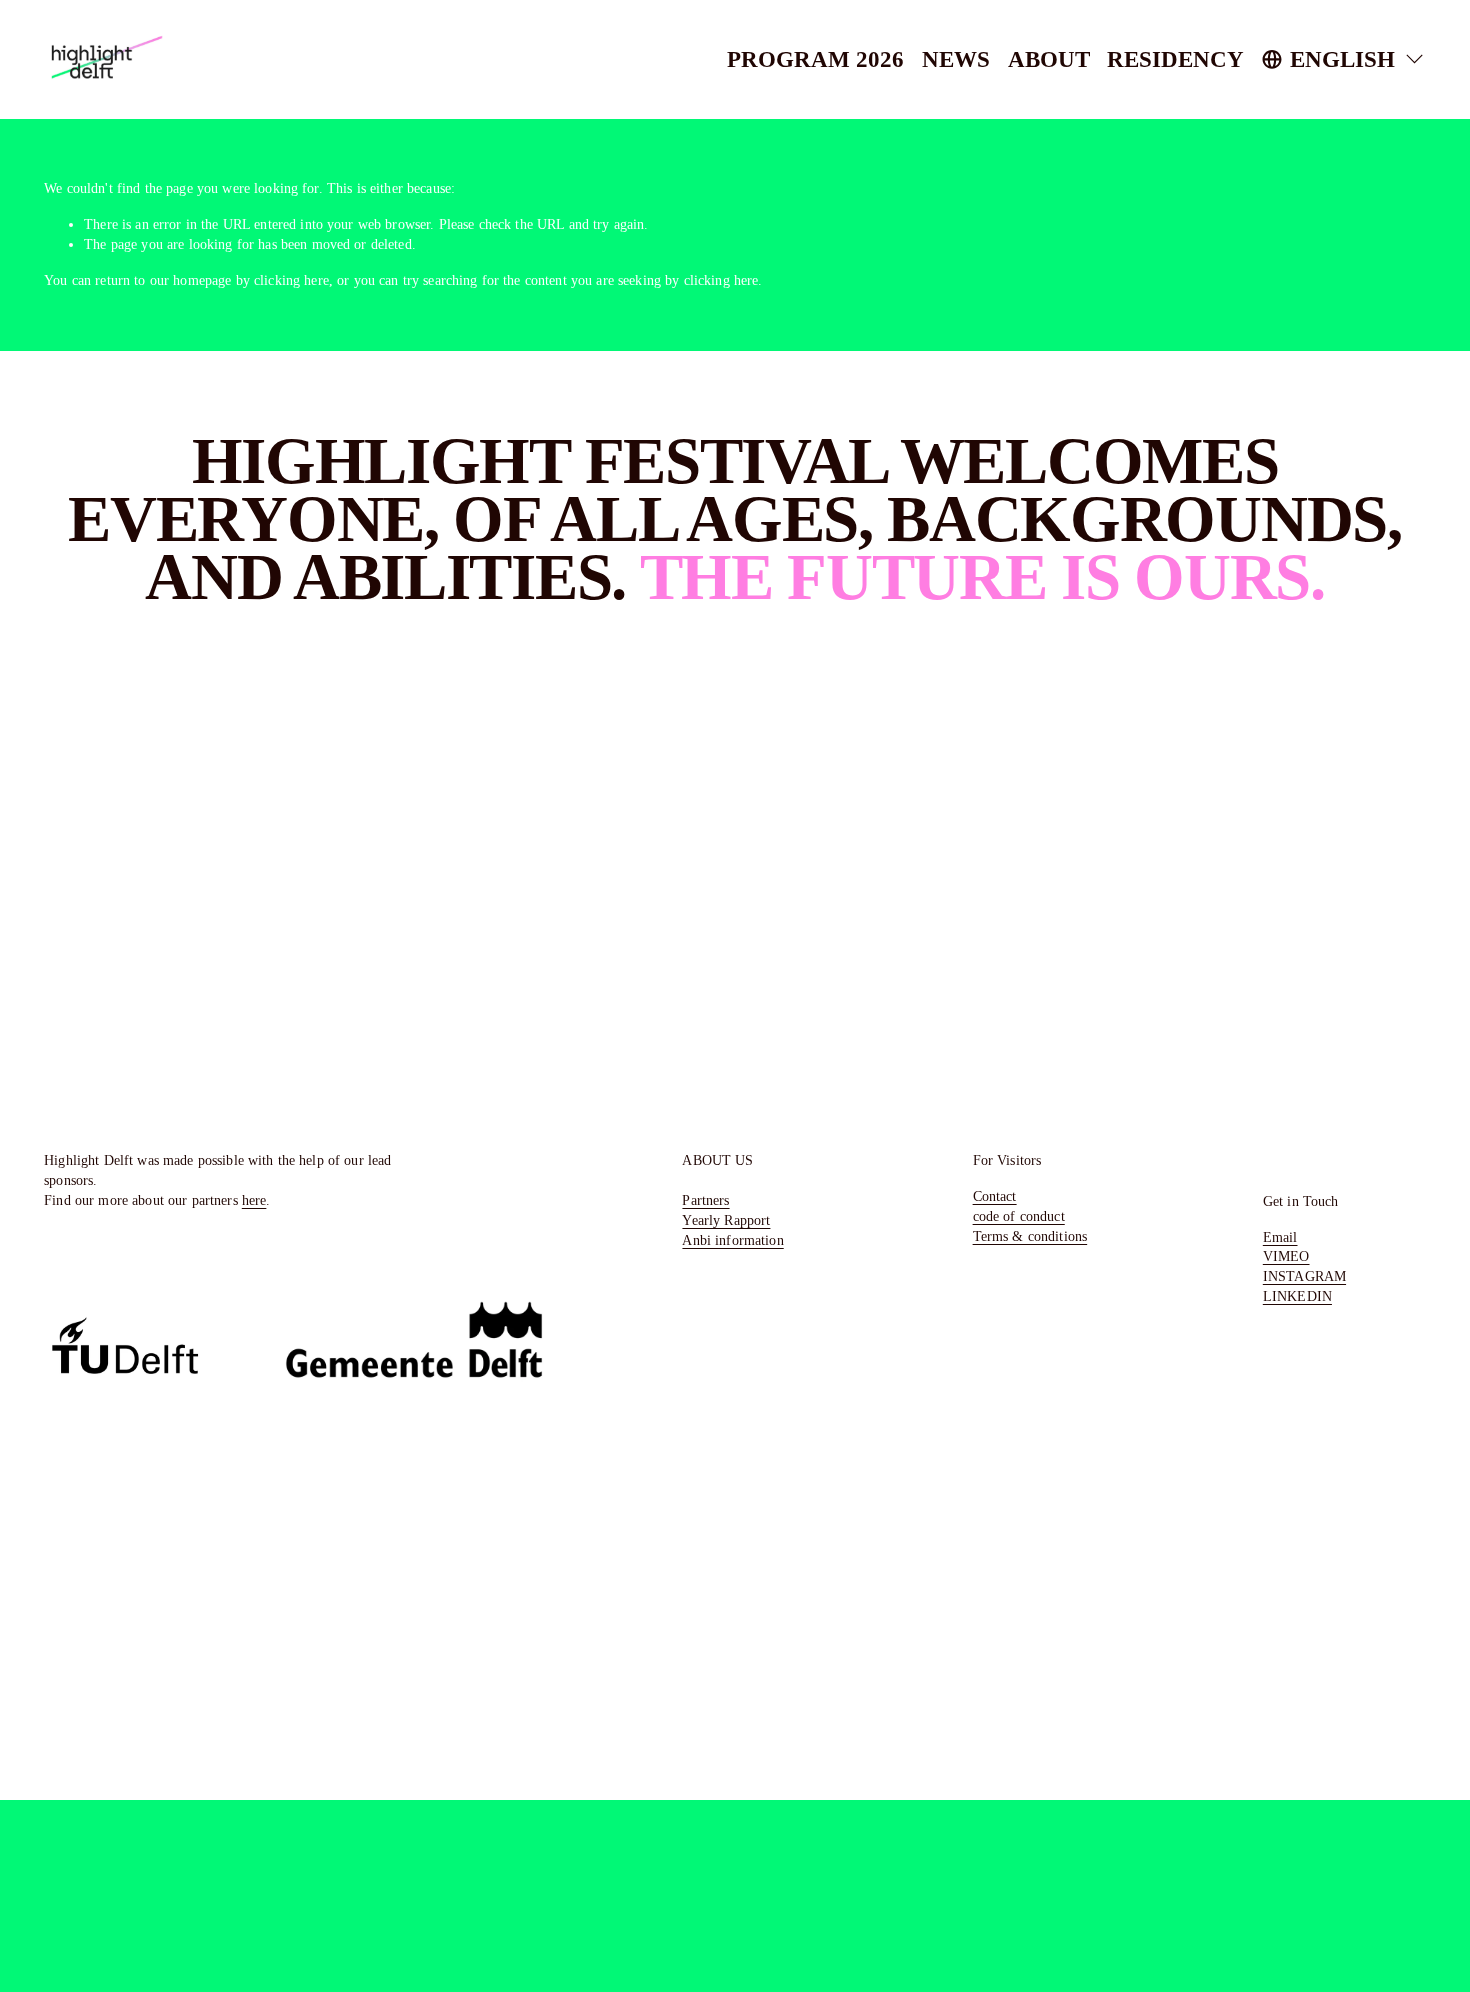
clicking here (291, 280)
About (1049, 59)
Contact (995, 1196)
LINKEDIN (1297, 1296)
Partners (705, 1200)
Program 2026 (815, 59)
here (254, 1200)
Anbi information (732, 1240)
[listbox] (1344, 59)
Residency (1175, 59)
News (956, 59)
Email (1280, 1237)
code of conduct (1019, 1216)
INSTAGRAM (1304, 1276)
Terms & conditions (1030, 1236)
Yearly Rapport (726, 1220)
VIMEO (1286, 1256)
